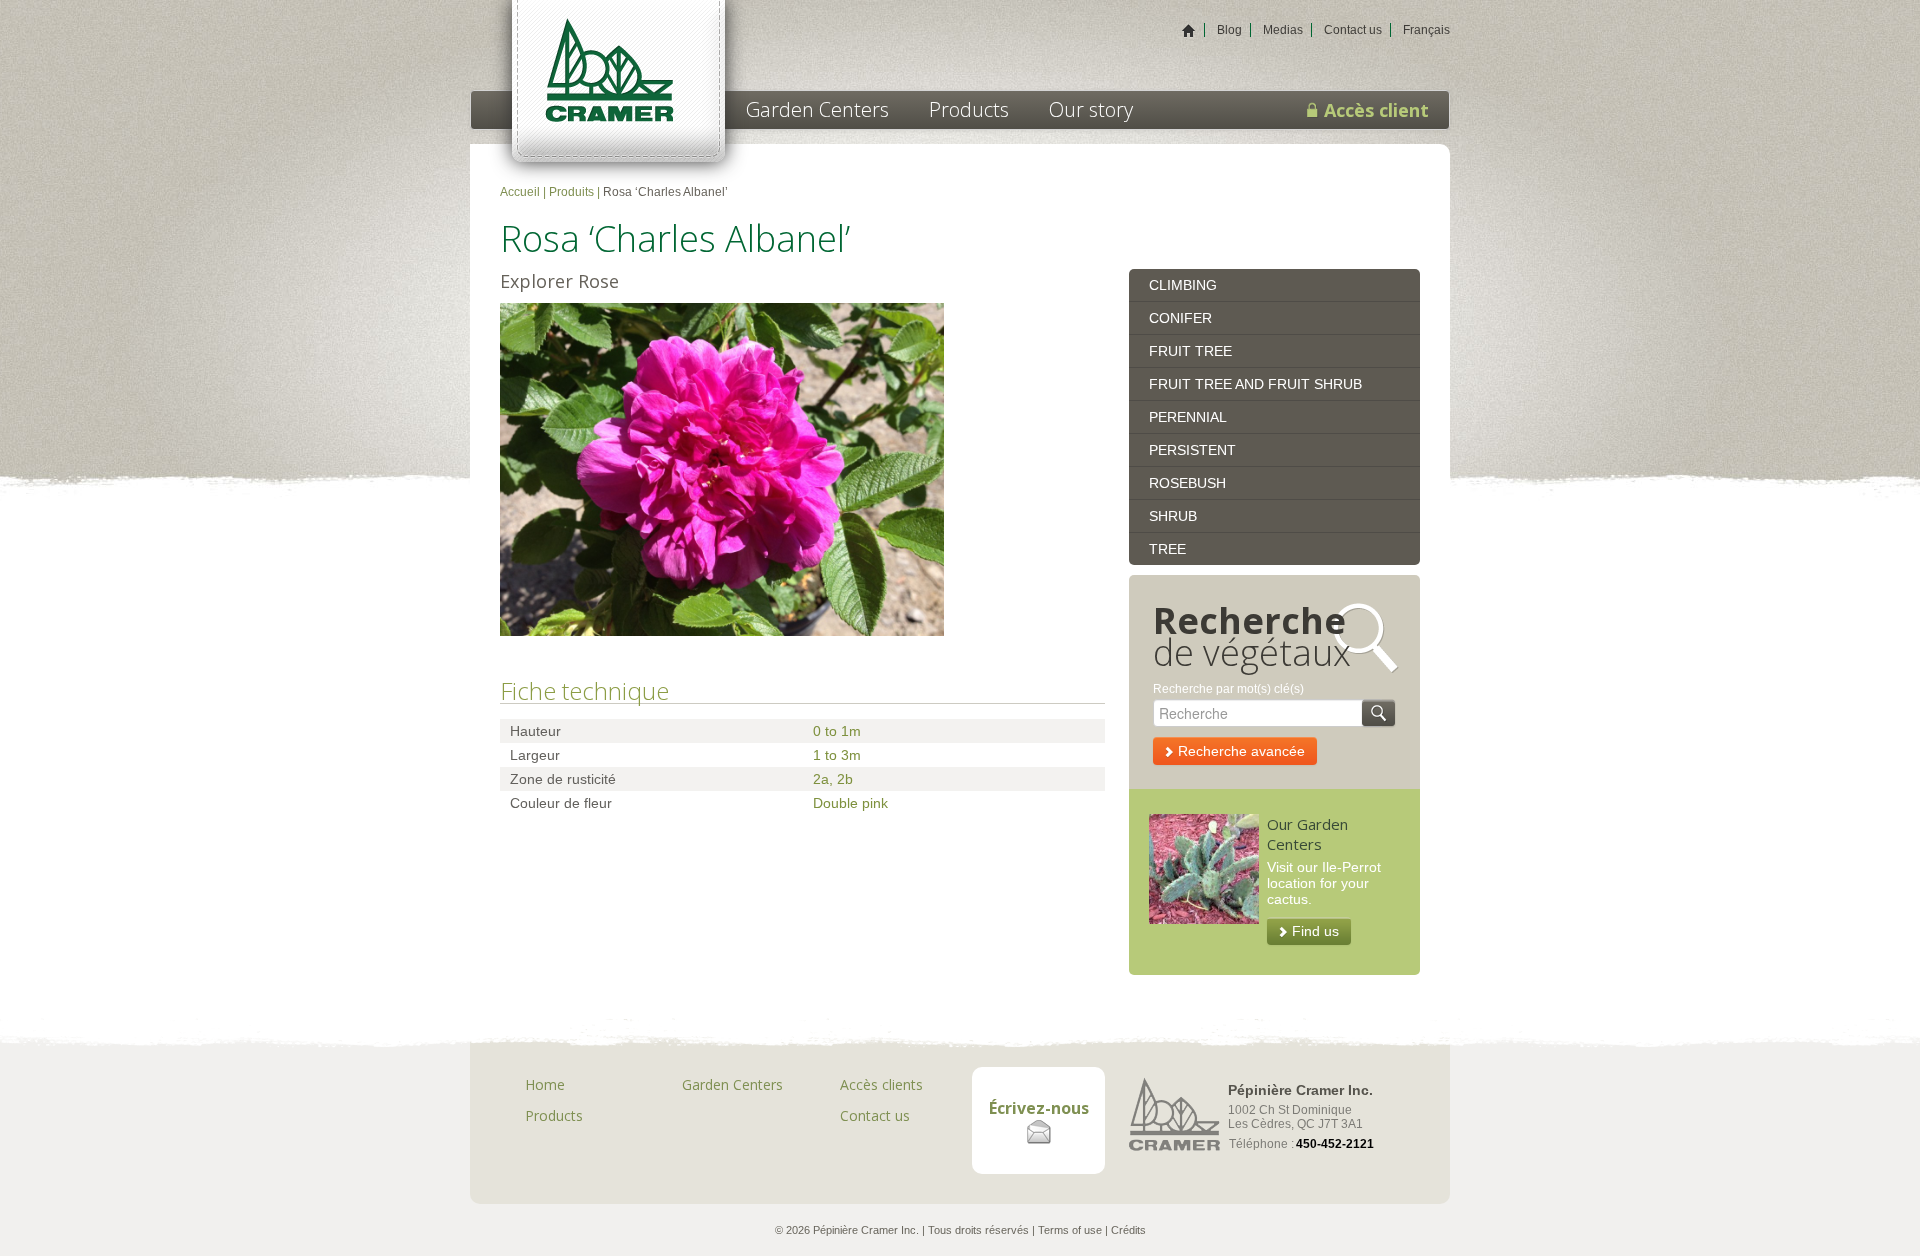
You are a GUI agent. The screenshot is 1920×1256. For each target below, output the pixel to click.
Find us (1315, 931)
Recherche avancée (1241, 751)
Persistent (1192, 450)
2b (845, 779)
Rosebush (1187, 483)
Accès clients (881, 1084)
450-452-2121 (1335, 1144)
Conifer (1180, 318)
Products (969, 109)
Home (545, 1084)
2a (821, 779)
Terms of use (1070, 1230)
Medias (1283, 30)
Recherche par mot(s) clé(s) (1228, 689)
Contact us (1353, 30)
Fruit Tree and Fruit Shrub (1255, 384)
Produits (571, 192)
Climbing (1183, 285)
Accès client (1374, 110)
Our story (1091, 109)
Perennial (1188, 417)
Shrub (1173, 516)
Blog (1229, 30)
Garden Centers (817, 109)
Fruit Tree (1190, 351)
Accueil (520, 192)
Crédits (1128, 1230)
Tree (1167, 549)
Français (1426, 30)
